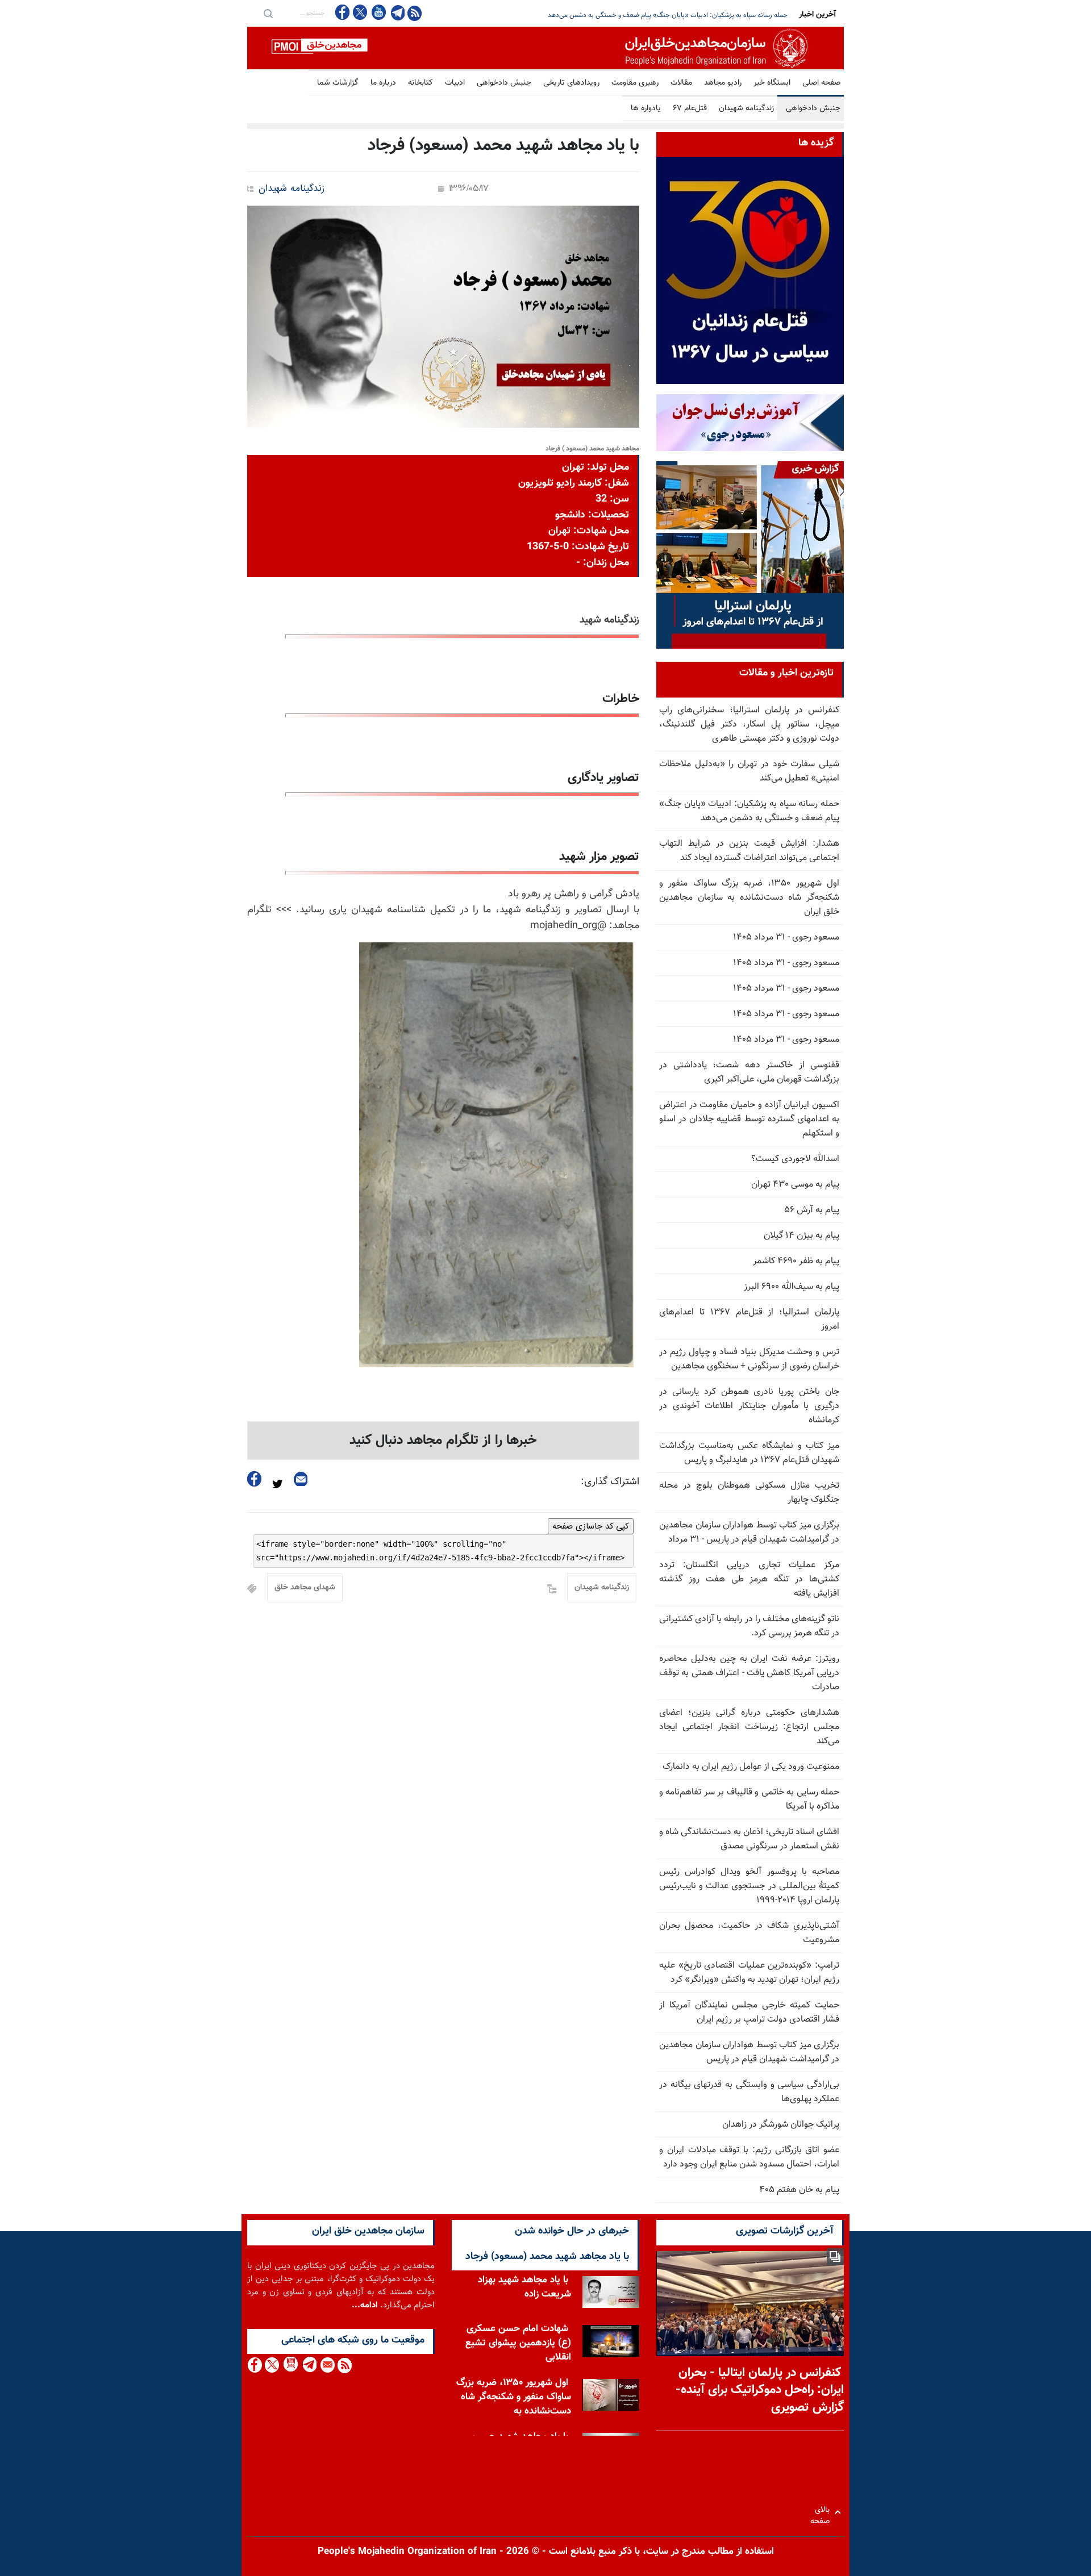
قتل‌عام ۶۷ (690, 108)
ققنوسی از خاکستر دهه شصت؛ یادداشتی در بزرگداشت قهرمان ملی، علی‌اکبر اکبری (749, 1072)
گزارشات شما (338, 83)
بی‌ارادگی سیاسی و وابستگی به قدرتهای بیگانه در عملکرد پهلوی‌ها (749, 2092)
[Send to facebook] (255, 1479)
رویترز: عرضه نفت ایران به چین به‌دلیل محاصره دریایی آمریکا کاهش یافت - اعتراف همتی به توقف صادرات (749, 1673)
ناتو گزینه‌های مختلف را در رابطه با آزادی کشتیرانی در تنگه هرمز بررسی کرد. (749, 1626)
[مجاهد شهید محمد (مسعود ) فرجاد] (443, 317)
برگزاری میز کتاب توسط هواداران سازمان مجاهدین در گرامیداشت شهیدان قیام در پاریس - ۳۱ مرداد (749, 1533)
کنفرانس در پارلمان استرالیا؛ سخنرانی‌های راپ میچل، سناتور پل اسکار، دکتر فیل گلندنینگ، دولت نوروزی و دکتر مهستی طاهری (749, 725)
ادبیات (455, 83)
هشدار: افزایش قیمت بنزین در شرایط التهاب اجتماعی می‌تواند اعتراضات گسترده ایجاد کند (667, 15)
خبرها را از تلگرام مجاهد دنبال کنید (443, 1441)
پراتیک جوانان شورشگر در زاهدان (781, 2125)
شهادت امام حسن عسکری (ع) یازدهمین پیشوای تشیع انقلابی (518, 2343)
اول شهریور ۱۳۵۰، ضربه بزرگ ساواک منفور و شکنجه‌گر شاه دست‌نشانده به (514, 2397)
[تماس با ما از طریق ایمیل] (327, 2365)
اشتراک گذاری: (610, 1482)
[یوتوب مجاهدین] (378, 12)
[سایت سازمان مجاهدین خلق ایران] (545, 48)
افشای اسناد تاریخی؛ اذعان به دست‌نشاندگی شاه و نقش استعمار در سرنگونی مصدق (749, 1839)
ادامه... (365, 2305)
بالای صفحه (823, 2512)
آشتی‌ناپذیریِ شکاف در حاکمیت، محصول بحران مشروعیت (749, 1933)
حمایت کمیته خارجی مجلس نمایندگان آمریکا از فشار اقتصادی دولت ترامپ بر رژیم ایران (749, 2013)
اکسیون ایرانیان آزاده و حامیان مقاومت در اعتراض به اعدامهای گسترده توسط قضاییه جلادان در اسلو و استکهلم (749, 1119)
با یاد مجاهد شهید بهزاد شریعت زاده (524, 2287)
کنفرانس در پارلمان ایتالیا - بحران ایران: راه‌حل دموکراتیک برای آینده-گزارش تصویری (760, 2391)
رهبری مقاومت (635, 83)
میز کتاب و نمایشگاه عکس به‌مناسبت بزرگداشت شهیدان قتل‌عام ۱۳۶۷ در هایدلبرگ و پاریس (749, 1453)
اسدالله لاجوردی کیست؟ (795, 1159)
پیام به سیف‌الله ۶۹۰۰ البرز (792, 1287)
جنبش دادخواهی (504, 83)
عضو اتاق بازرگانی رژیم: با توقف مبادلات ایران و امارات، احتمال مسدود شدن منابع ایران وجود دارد (749, 2157)
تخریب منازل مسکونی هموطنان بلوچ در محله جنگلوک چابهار (749, 1493)
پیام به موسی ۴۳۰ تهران (795, 1185)
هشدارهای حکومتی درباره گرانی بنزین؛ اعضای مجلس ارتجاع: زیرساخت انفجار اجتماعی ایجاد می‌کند (749, 1727)
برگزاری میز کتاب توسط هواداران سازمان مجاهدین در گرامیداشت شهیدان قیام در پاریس (749, 2052)
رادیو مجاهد (723, 83)
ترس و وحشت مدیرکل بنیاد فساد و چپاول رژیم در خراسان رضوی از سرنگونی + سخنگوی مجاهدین (749, 1359)
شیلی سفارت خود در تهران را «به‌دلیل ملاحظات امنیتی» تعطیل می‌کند (749, 771)
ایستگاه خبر (772, 83)
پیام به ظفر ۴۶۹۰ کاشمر (796, 1261)
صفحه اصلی (821, 83)
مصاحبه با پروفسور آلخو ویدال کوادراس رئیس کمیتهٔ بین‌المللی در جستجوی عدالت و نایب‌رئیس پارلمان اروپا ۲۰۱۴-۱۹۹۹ (749, 1886)
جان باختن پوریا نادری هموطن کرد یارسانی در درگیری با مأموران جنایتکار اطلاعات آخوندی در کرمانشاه (749, 1406)
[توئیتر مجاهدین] (360, 12)
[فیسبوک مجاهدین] (343, 12)
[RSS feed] (415, 13)
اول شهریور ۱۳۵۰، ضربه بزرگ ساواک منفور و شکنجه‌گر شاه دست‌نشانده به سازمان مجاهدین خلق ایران (749, 898)
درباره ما (383, 83)
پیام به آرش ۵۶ (812, 1210)
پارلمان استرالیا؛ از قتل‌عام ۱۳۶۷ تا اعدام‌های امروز (749, 1320)
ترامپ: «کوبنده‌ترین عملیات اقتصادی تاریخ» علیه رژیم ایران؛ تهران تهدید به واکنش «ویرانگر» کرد (749, 1973)
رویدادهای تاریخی (571, 83)
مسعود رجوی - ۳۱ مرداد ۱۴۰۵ (786, 938)
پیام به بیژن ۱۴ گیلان (801, 1236)
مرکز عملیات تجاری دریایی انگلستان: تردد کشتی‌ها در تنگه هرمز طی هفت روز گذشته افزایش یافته (749, 1579)
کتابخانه (420, 83)
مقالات (681, 83)
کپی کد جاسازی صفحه (591, 1526)
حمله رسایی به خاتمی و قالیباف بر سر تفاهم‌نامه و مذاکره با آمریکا (749, 1800)
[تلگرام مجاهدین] (397, 12)
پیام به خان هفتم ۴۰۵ (799, 2190)
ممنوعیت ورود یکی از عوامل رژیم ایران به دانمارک (751, 1767)
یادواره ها (646, 108)
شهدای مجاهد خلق (305, 1588)
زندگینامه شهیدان (746, 108)
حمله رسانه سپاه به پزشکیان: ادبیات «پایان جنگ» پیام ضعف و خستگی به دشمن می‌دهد (749, 811)
